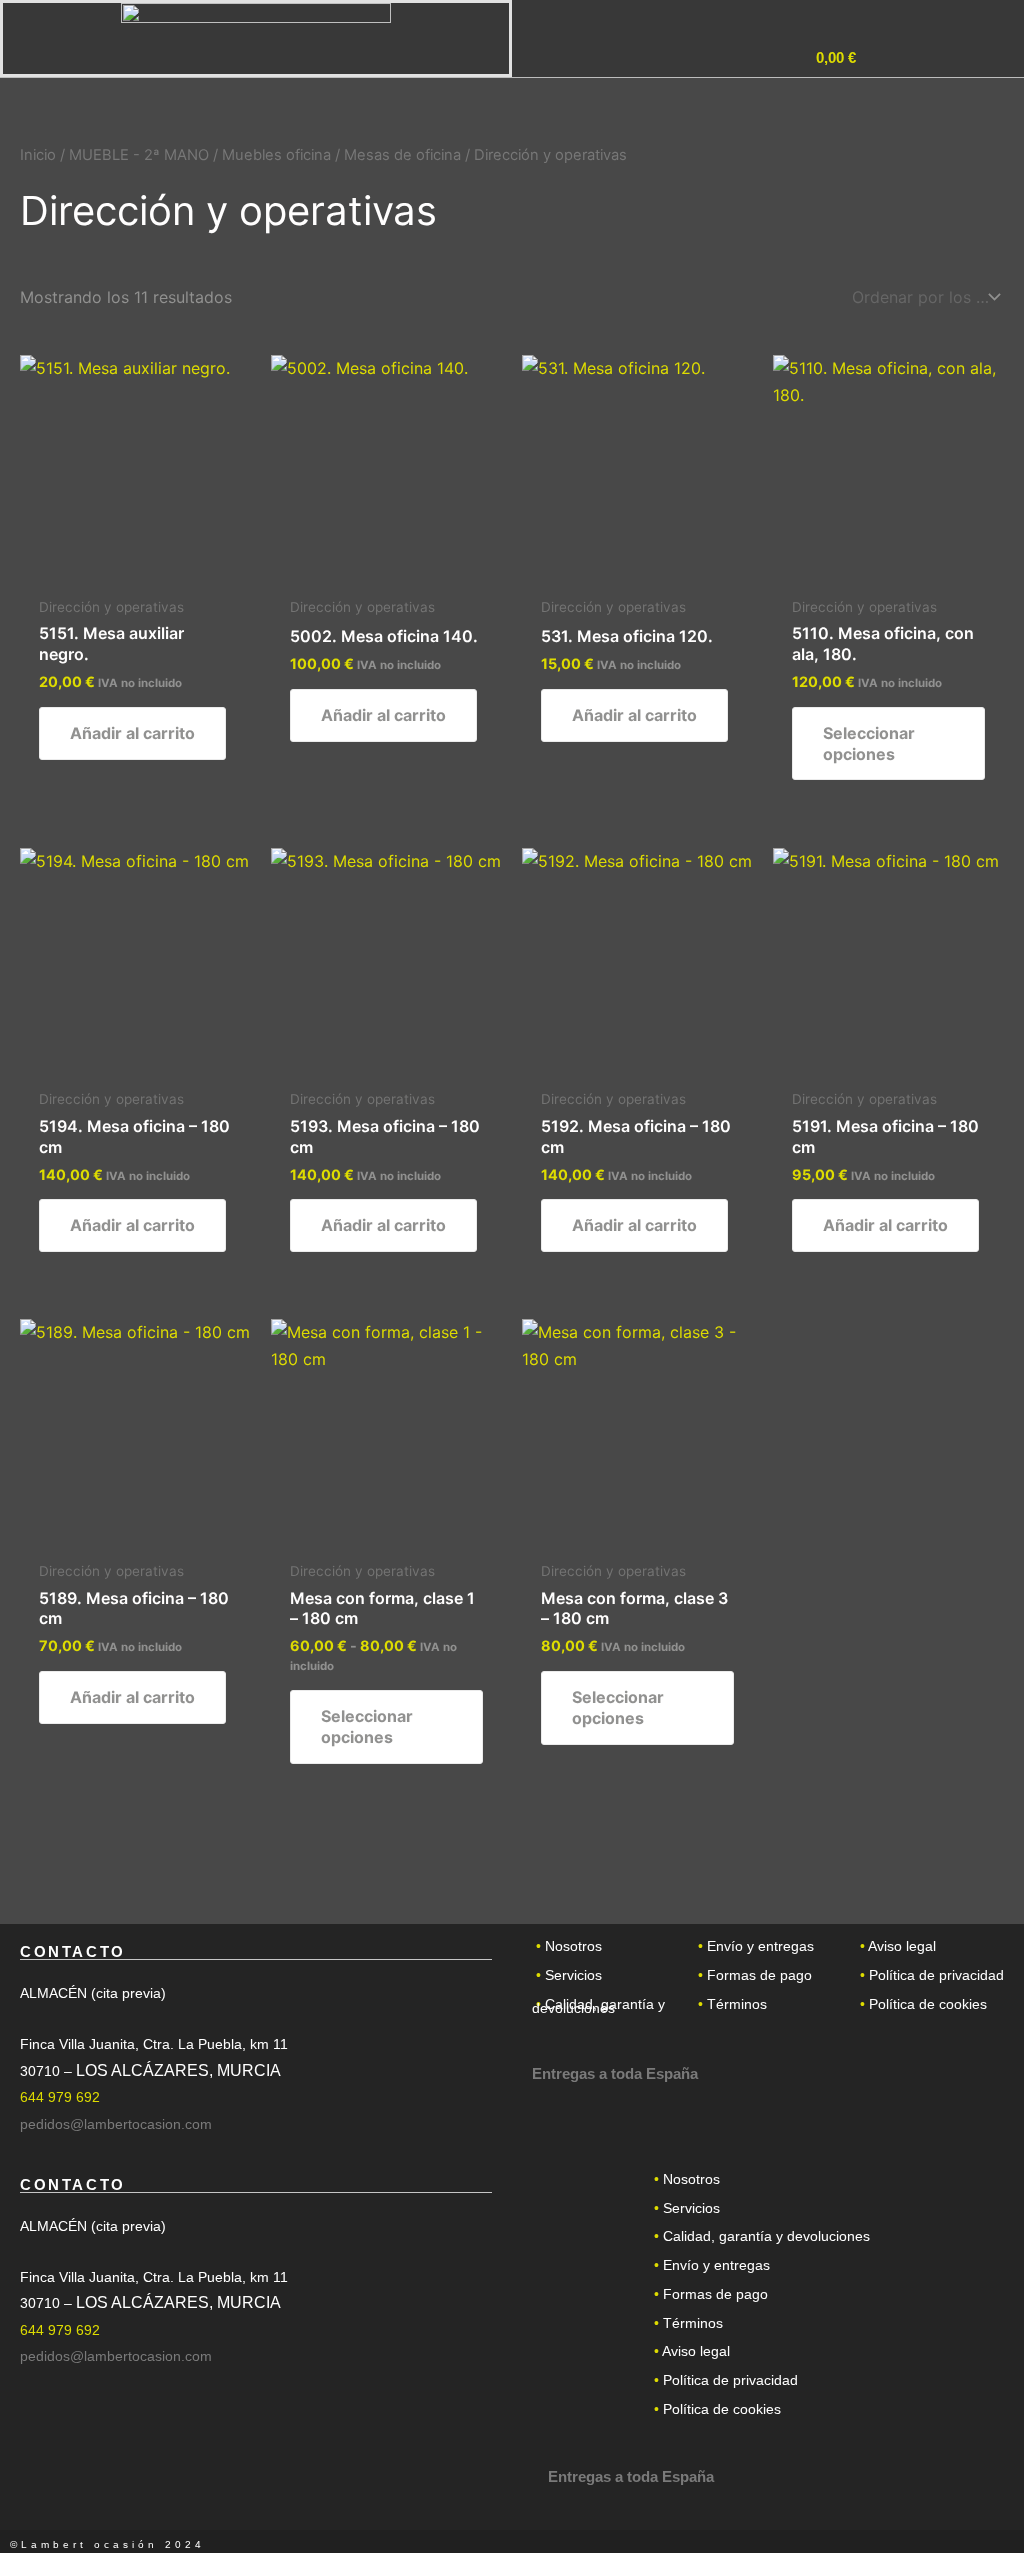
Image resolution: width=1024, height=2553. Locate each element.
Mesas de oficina (402, 155)
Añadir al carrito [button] (132, 733)
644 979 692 (60, 2097)
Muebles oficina (276, 155)
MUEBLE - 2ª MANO (139, 155)
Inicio (38, 155)
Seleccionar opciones (869, 743)
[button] (920, 61)
